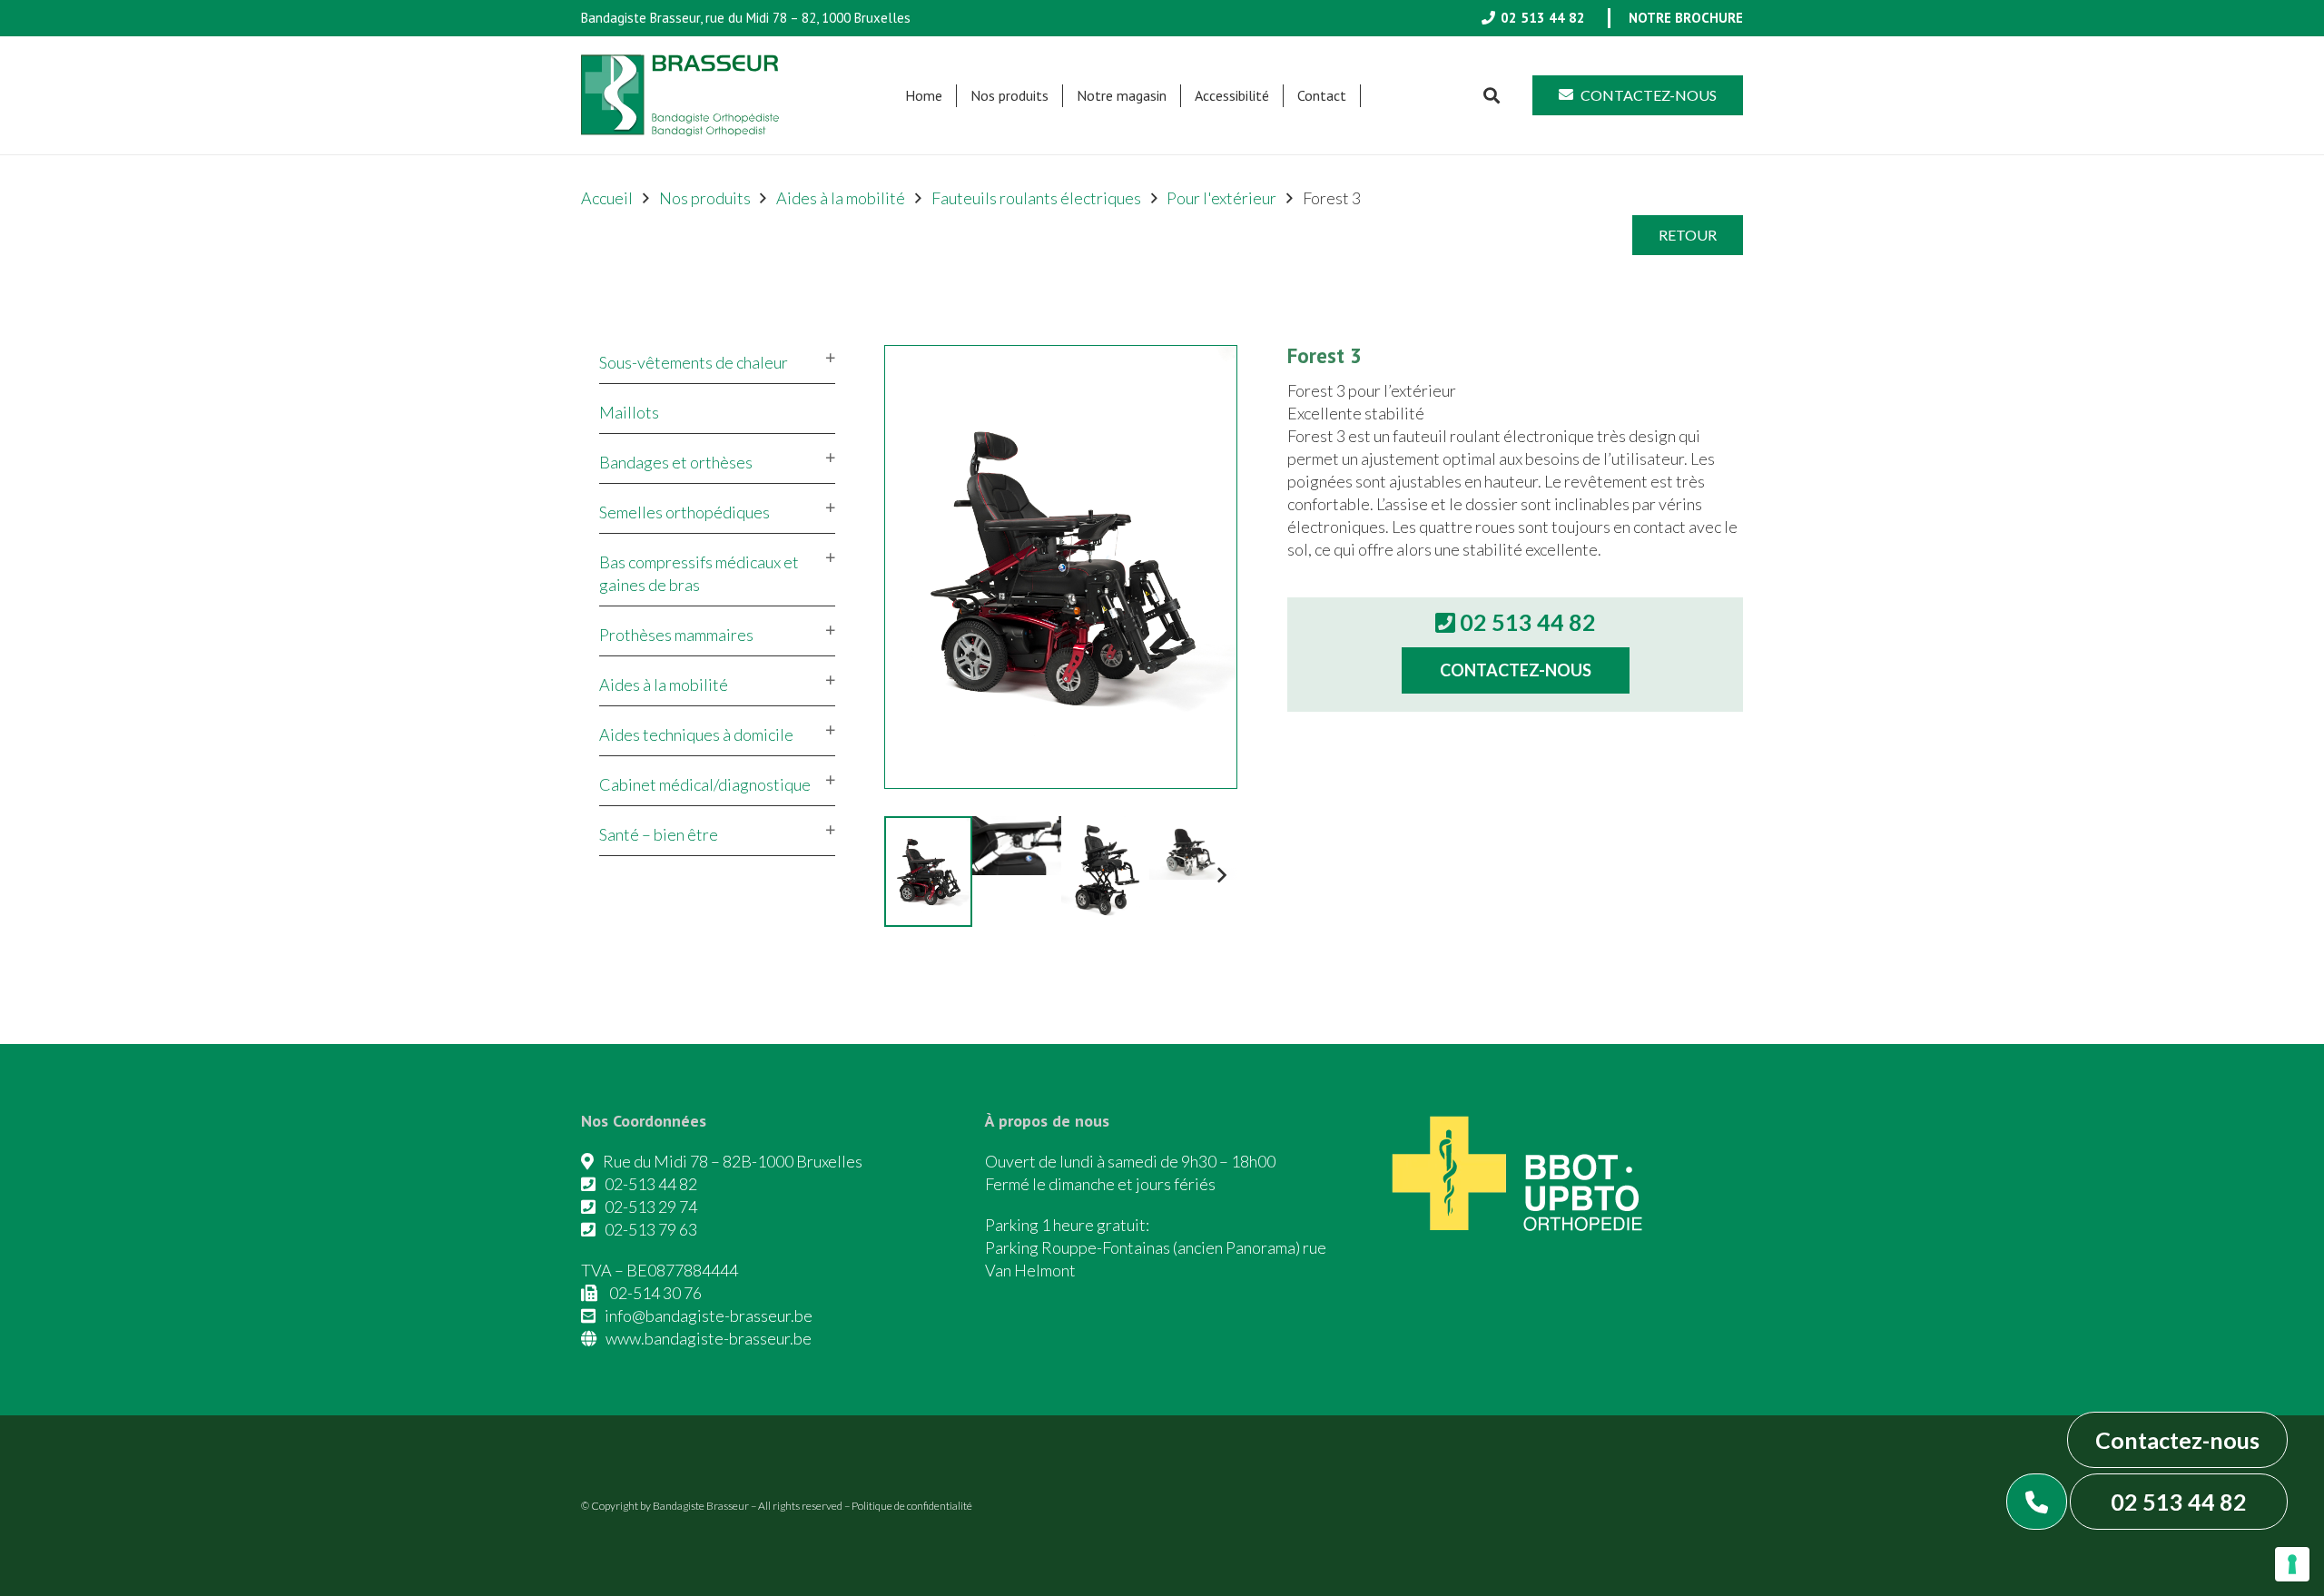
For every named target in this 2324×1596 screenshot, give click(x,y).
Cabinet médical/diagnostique (705, 784)
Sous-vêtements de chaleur (694, 362)
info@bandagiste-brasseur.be (709, 1315)
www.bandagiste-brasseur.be (709, 1338)
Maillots (629, 412)
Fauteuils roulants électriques (1036, 198)
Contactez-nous (2177, 1440)
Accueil (607, 198)
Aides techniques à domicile (696, 734)
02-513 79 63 (651, 1229)
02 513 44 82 (2179, 1502)
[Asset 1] (680, 95)
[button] (1058, 96)
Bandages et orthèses (676, 462)
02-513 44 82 (651, 1184)
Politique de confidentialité (912, 1506)
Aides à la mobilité (841, 198)
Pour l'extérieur (1221, 198)
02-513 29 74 (651, 1207)
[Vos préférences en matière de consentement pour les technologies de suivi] (2292, 1564)
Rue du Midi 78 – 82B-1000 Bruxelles (733, 1161)
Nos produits (705, 198)
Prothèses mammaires (676, 635)
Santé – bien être (659, 834)
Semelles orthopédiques (684, 512)
